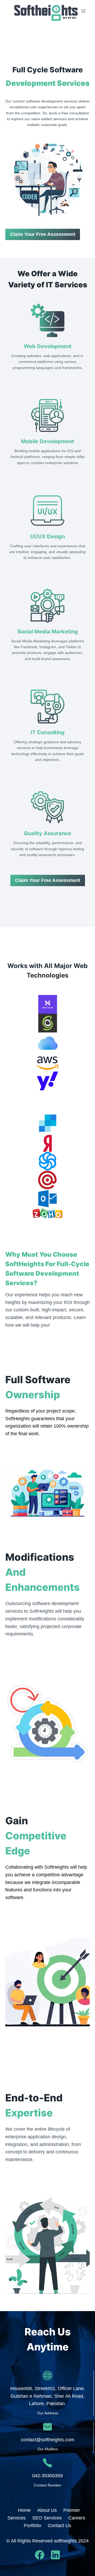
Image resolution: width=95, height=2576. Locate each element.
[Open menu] (84, 11)
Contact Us (60, 2526)
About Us (47, 2510)
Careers (77, 2518)
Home (24, 2510)
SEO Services (47, 2518)
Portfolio (32, 2526)
